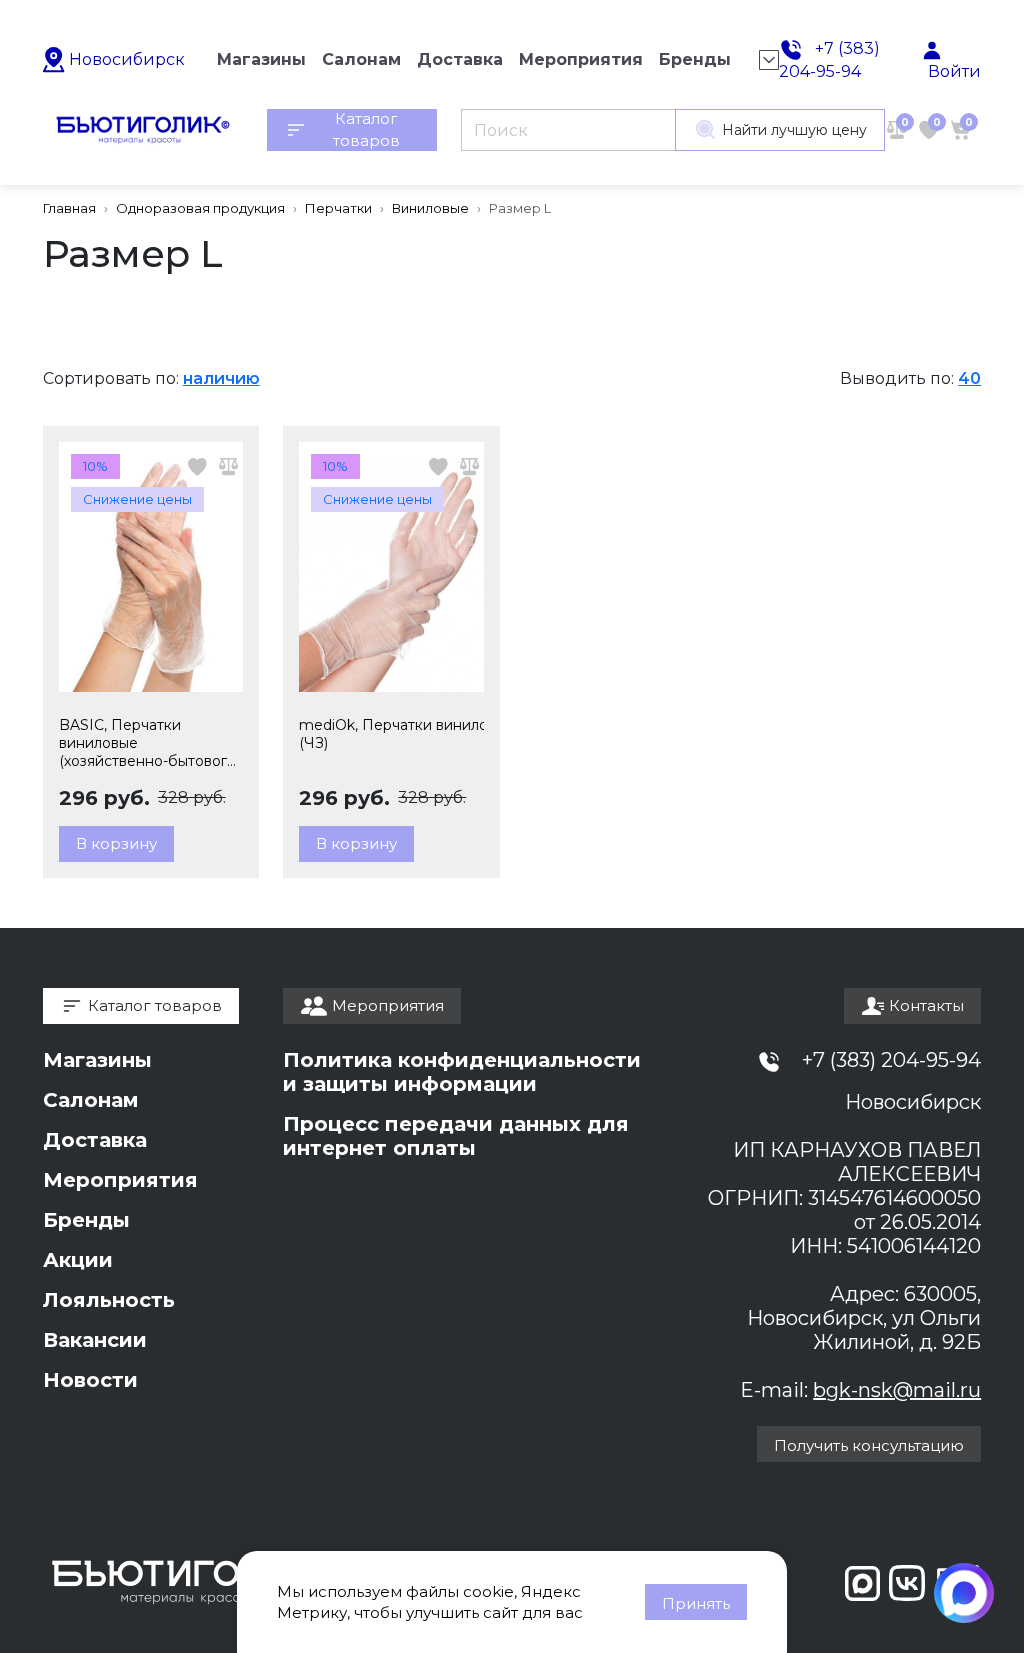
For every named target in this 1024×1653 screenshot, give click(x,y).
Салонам (91, 1100)
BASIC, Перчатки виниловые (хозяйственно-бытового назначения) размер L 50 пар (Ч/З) (148, 743)
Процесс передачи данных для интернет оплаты (456, 1136)
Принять (696, 1603)
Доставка (95, 1140)
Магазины (97, 1060)
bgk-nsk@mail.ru (897, 1390)
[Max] (964, 1593)
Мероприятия (120, 1180)
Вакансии (95, 1340)
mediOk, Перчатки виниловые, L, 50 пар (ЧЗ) (391, 734)
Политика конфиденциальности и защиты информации (462, 1072)
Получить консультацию (869, 1445)
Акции (78, 1260)
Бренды (86, 1220)
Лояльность (109, 1300)
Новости (90, 1380)
